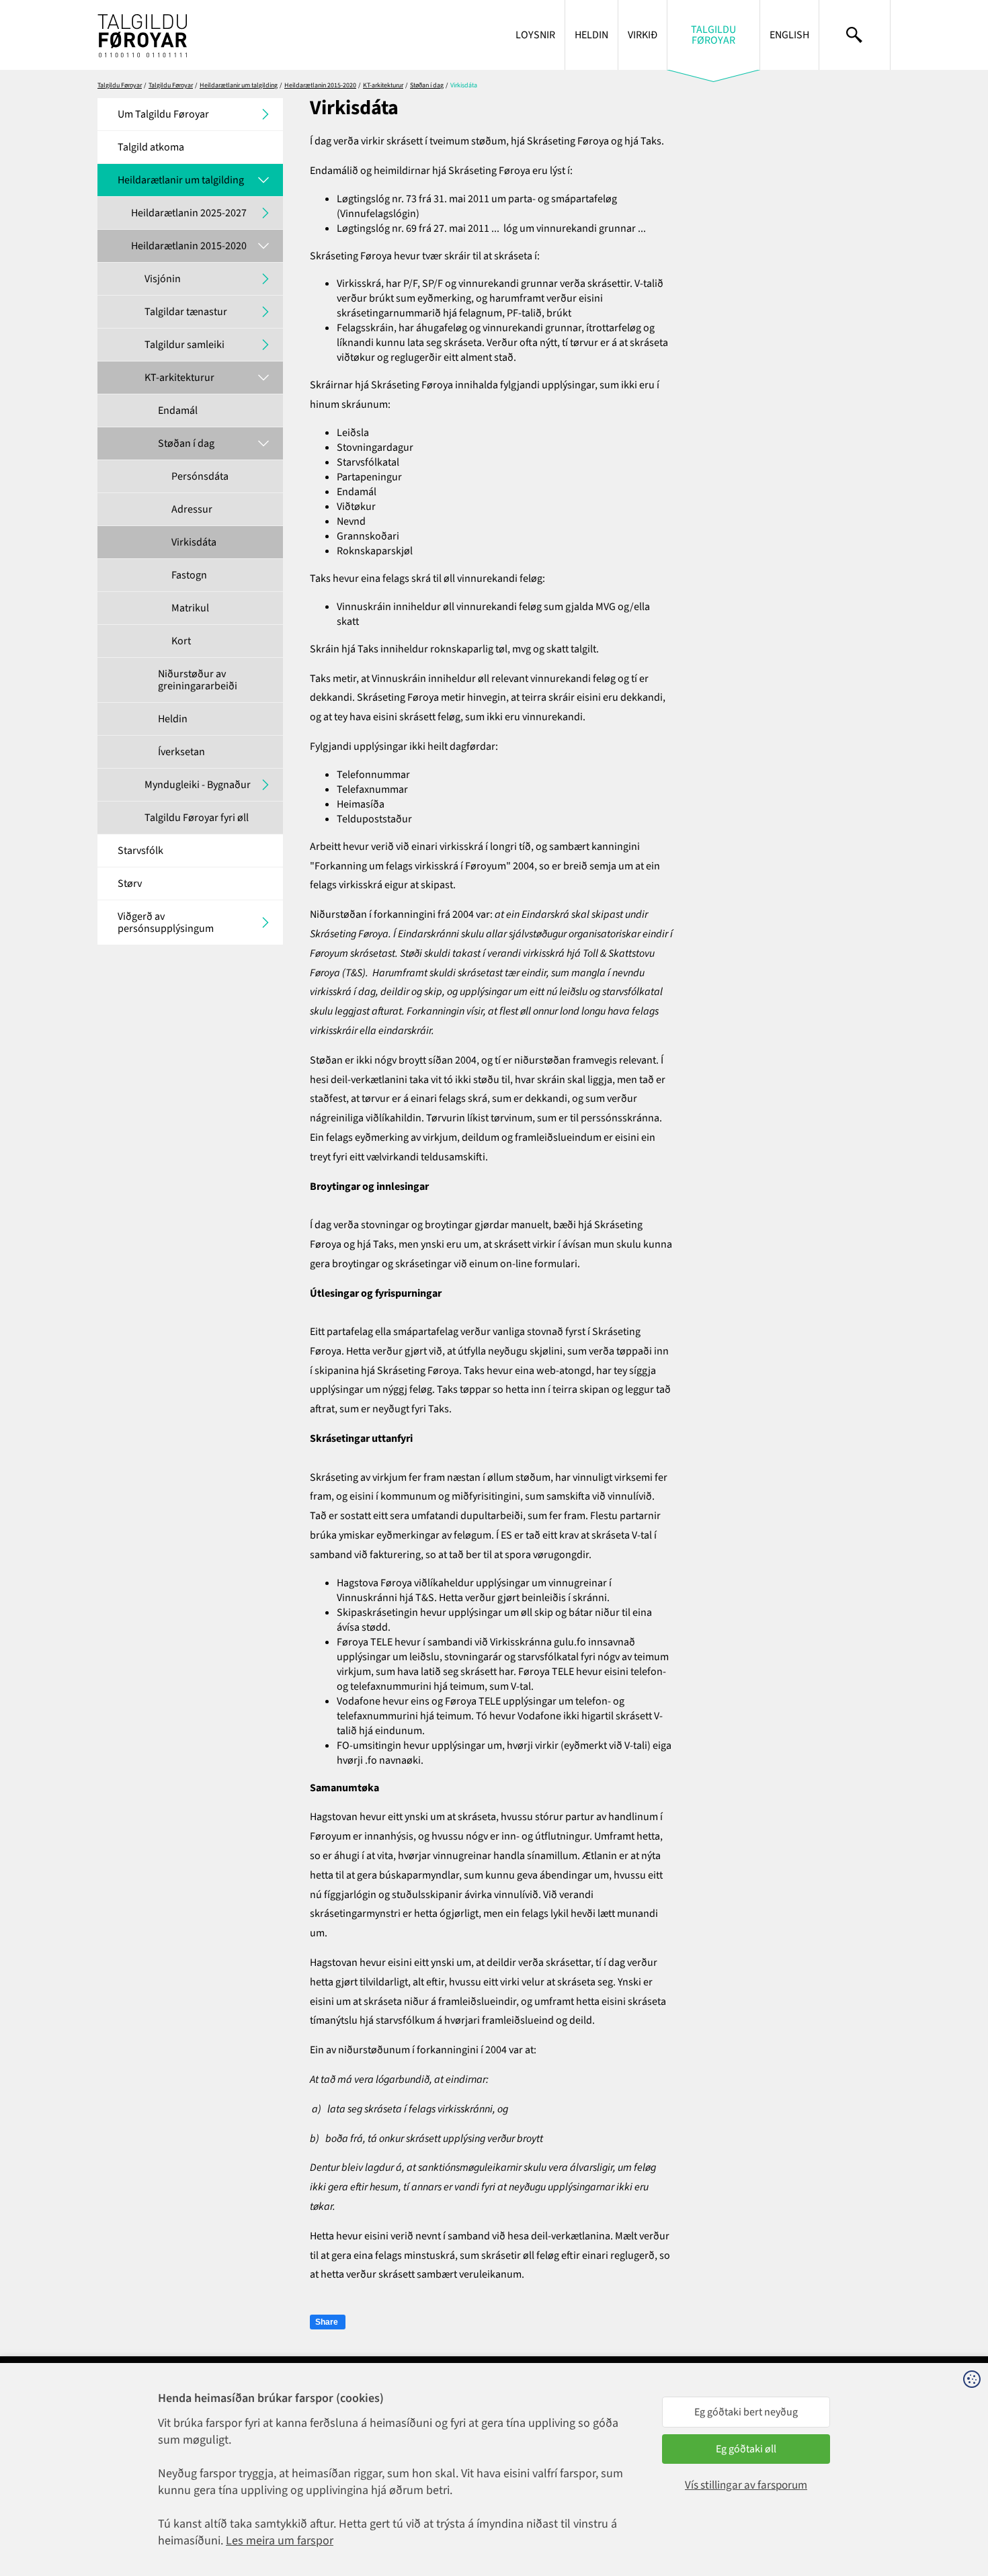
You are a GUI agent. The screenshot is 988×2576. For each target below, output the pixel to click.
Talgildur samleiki (184, 345)
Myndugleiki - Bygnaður (198, 785)
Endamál (178, 411)
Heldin (591, 35)
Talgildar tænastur (186, 312)
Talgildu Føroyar (713, 35)
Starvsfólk (140, 851)
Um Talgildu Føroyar (163, 114)
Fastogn (189, 575)
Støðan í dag (427, 85)
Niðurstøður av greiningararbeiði (198, 680)
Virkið (643, 35)
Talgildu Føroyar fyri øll (197, 818)
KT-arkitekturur (383, 85)
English (789, 35)
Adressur (192, 509)
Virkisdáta (194, 542)
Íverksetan (181, 752)
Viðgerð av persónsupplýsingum (166, 922)
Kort (181, 641)
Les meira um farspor (280, 2541)
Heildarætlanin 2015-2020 (320, 85)
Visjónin (163, 279)
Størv (130, 884)
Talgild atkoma (151, 147)
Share (327, 2322)
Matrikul (190, 608)
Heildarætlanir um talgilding (239, 85)
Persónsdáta (200, 476)
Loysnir (535, 35)
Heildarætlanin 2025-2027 (189, 213)
